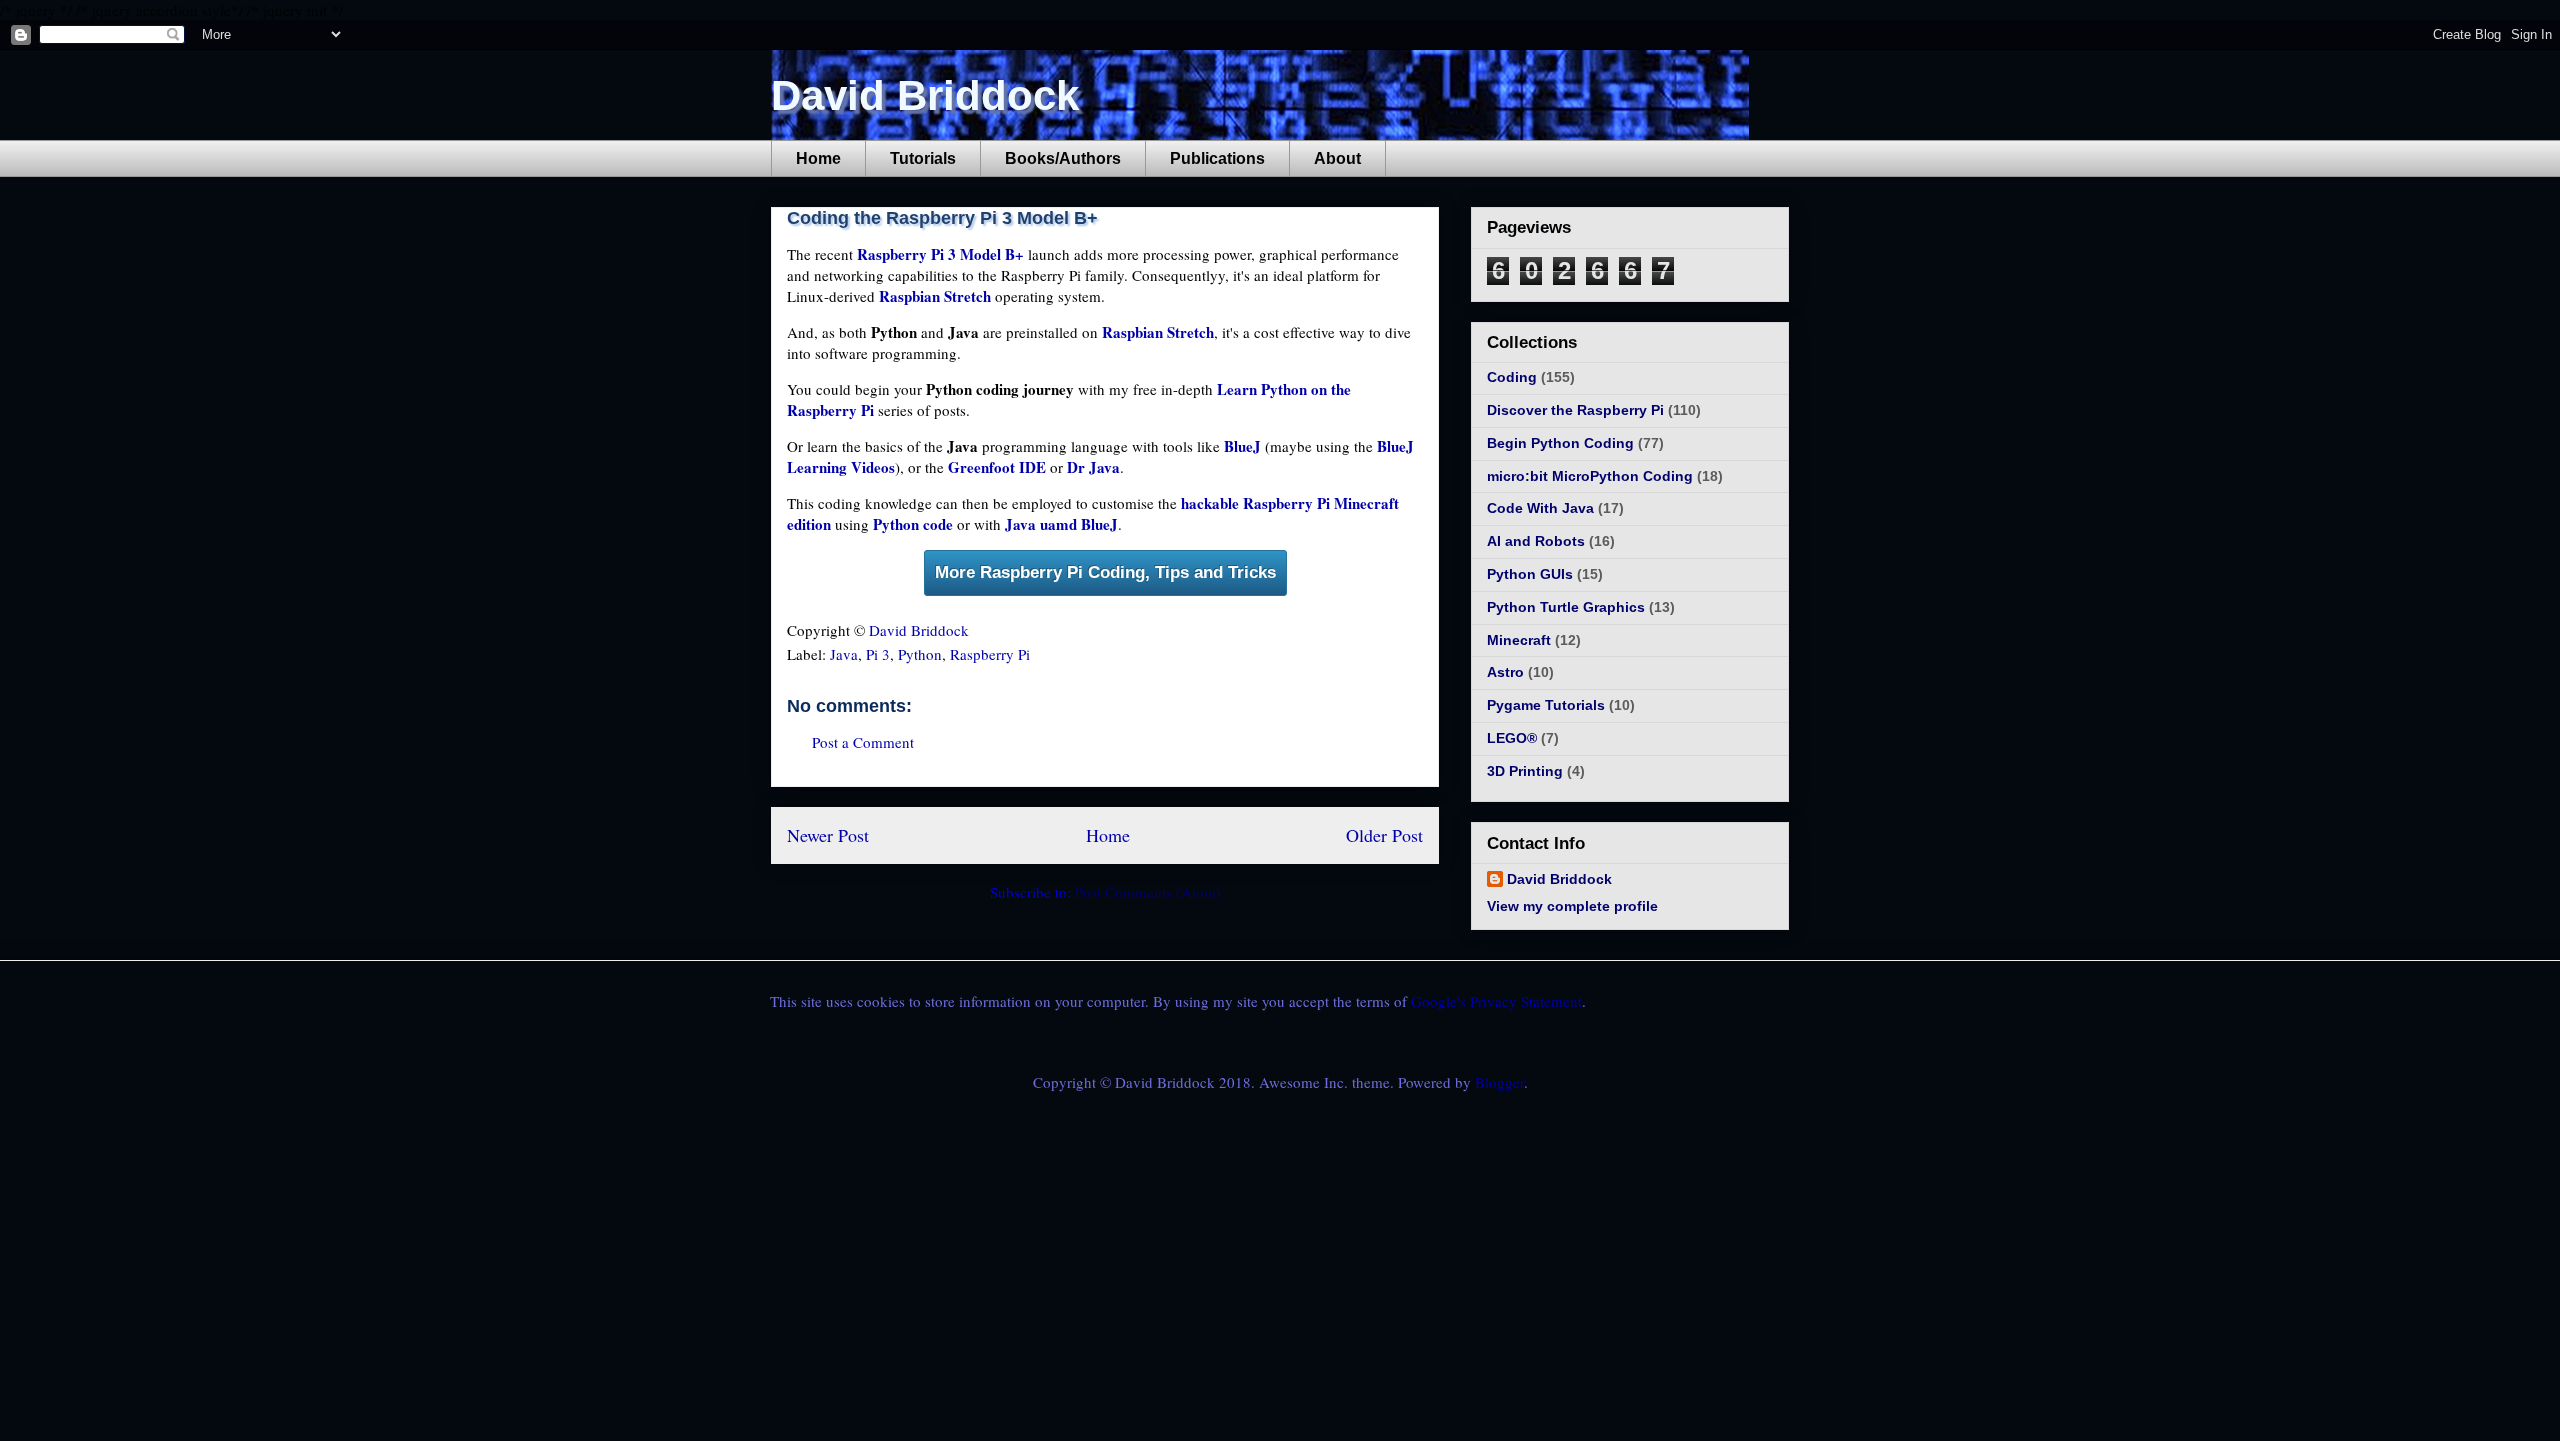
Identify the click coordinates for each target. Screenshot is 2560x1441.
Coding (1512, 377)
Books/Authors (1063, 158)
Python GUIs (1530, 574)
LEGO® (1512, 738)
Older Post (1384, 835)
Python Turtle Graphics (1566, 607)
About (1337, 158)
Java (844, 654)
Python (920, 654)
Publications (1217, 158)
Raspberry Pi (990, 654)
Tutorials (923, 158)
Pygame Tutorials (1546, 705)
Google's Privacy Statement (1496, 1001)
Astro (1505, 672)
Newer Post (828, 835)
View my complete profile (1572, 906)
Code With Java (1540, 508)
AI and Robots (1536, 541)
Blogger (1499, 1082)
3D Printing (1525, 771)
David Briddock (925, 95)
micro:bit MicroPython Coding (1590, 476)
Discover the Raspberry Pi (1575, 410)
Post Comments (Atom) (1148, 892)
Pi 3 (878, 654)
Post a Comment (863, 742)
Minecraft (1519, 640)
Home (818, 158)
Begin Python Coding (1560, 443)
